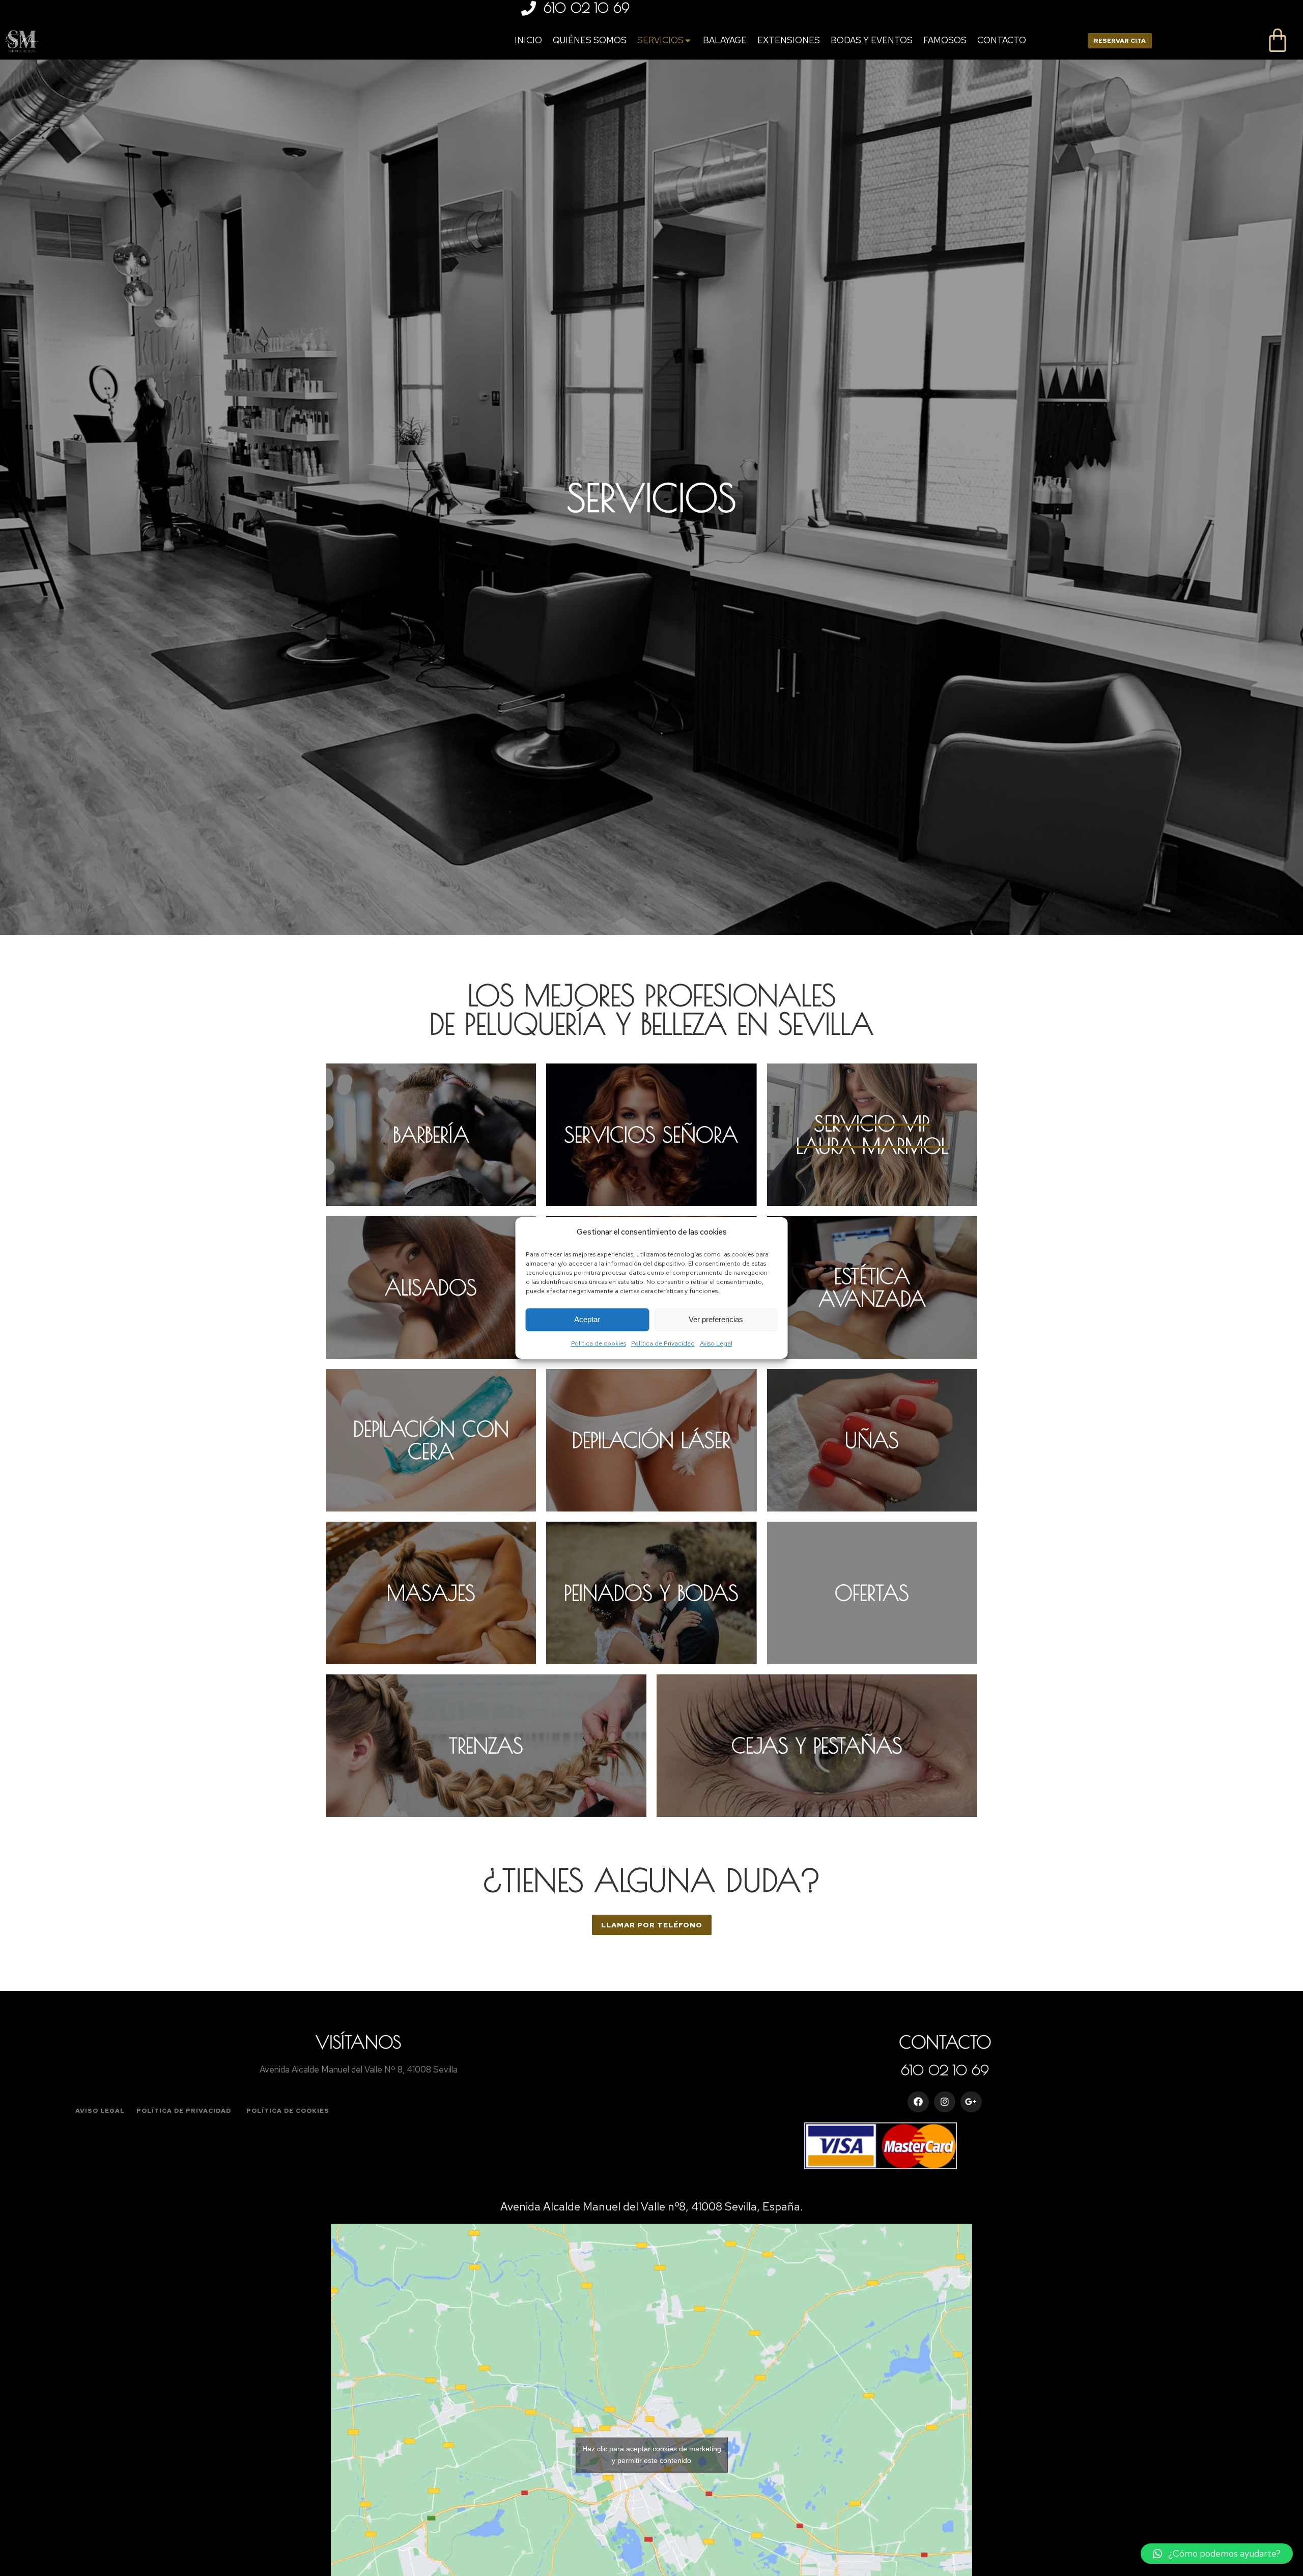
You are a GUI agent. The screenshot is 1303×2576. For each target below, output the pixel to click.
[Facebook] (918, 2102)
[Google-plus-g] (971, 2102)
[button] (652, 1925)
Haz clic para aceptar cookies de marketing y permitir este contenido (652, 2455)
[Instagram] (945, 2102)
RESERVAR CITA (1120, 41)
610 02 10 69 (587, 8)
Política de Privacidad (663, 1343)
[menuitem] (528, 40)
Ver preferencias (716, 1320)
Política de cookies (599, 1343)
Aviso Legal (716, 1343)
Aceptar (587, 1320)
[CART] (1278, 41)
